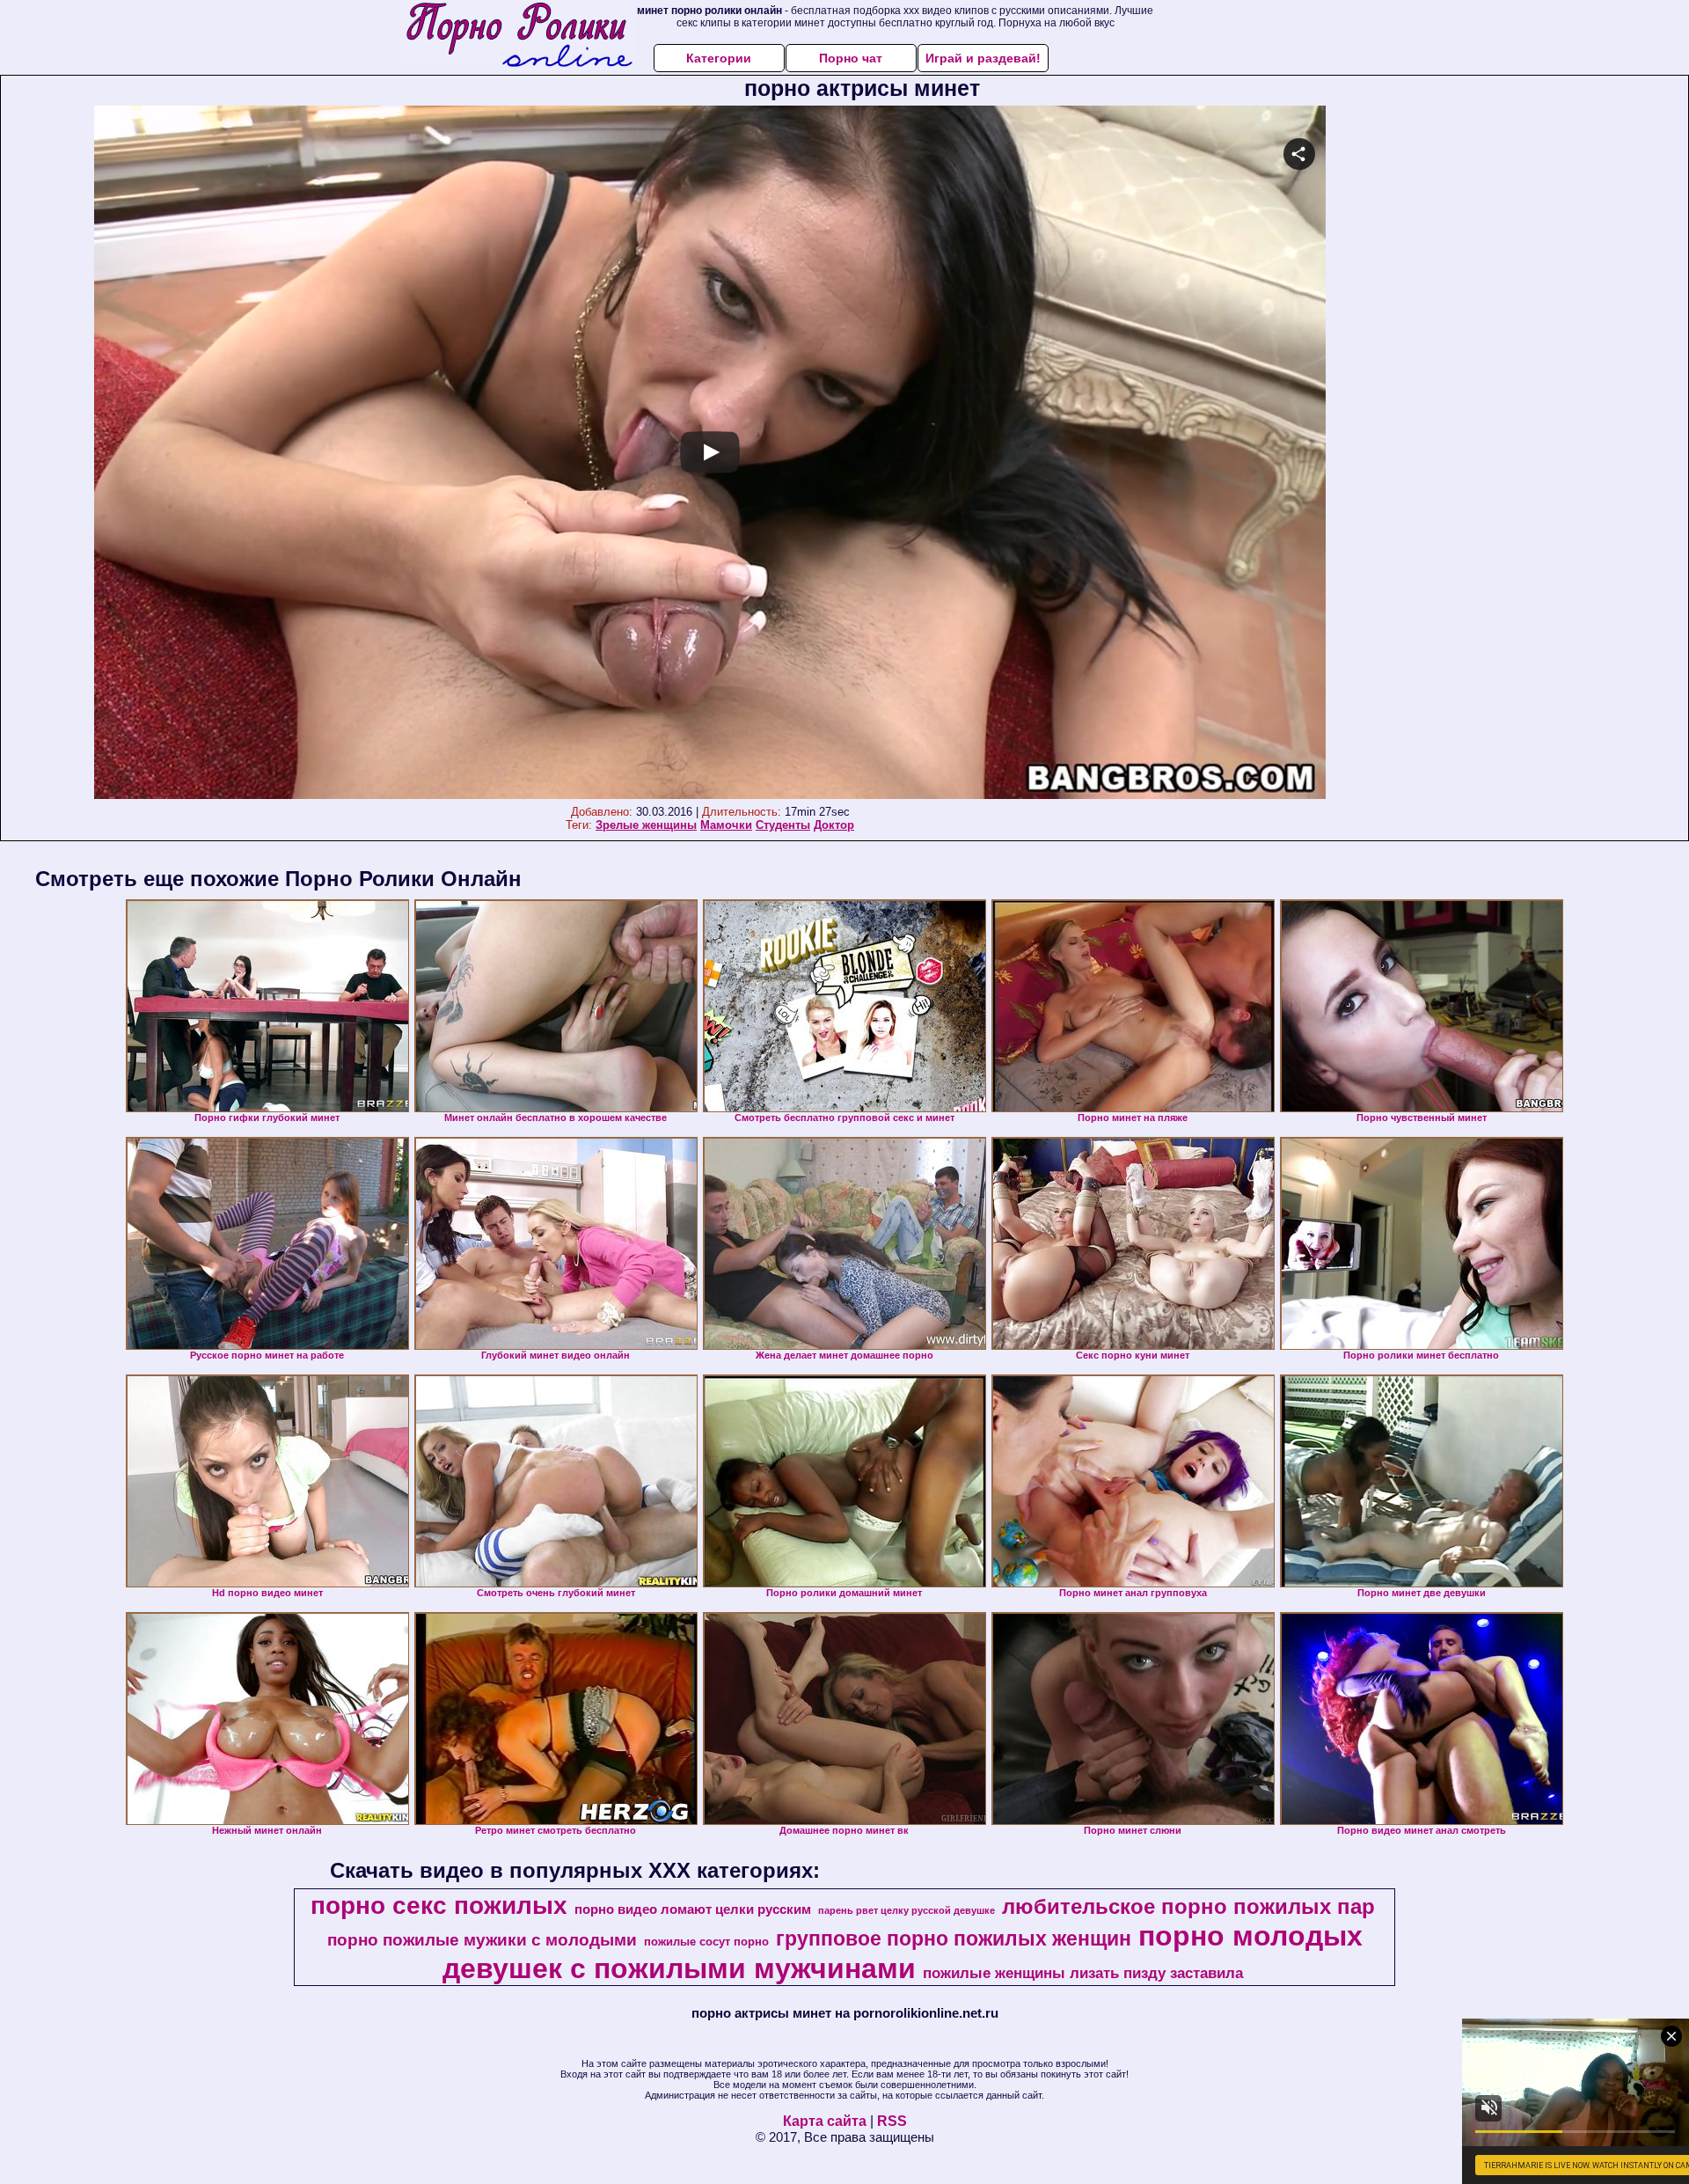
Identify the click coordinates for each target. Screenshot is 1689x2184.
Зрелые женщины (646, 825)
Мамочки (726, 825)
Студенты (783, 825)
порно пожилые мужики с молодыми (482, 1940)
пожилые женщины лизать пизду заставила (1083, 1973)
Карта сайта (825, 2121)
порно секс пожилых (439, 1906)
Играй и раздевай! (983, 58)
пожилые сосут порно (706, 1942)
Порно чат (851, 58)
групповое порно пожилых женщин (954, 1938)
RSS (892, 2121)
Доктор (834, 825)
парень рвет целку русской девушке (907, 1910)
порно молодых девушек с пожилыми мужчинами (903, 1952)
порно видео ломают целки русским (693, 1909)
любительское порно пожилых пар (1188, 1906)
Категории (719, 58)
